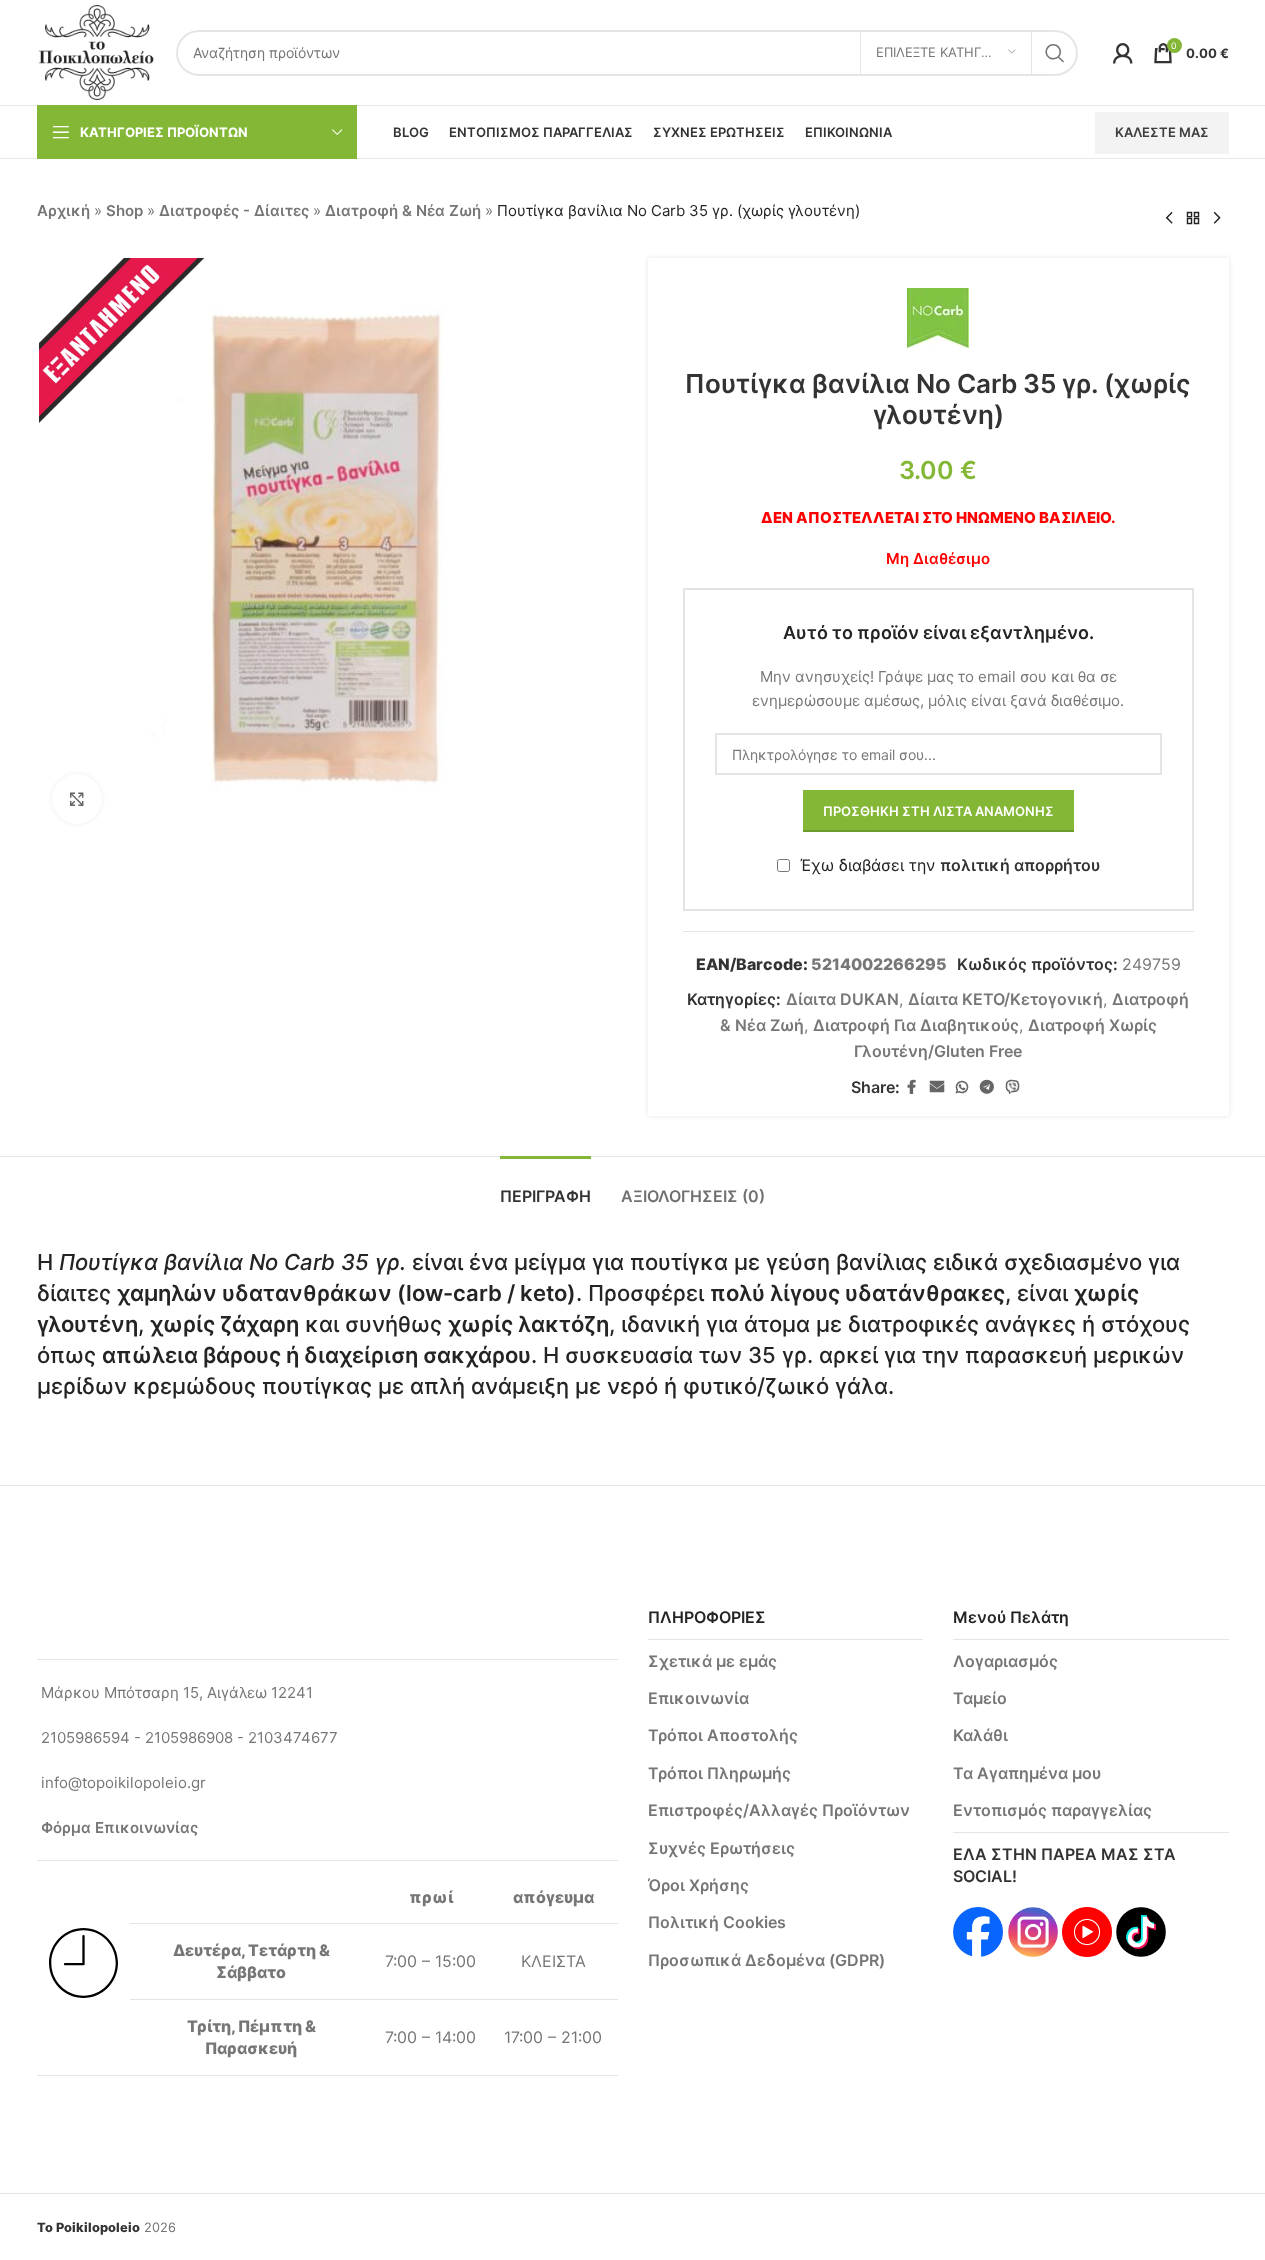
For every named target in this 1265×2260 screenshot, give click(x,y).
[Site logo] (97, 51)
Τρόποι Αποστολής (723, 1735)
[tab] (545, 1186)
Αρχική (63, 210)
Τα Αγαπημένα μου (1027, 1773)
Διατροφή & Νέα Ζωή (403, 210)
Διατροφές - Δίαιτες (234, 210)
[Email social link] (937, 1087)
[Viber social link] (1013, 1087)
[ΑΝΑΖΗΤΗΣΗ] (1055, 53)
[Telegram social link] (987, 1087)
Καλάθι (980, 1735)
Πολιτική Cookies (717, 1922)
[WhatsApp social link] (962, 1087)
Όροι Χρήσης (698, 1885)
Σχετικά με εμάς (712, 1661)
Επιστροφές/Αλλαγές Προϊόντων (779, 1810)
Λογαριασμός (1005, 1661)
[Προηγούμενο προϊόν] (1169, 219)
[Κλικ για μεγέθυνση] (77, 799)
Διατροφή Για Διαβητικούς (916, 1025)
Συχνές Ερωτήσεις (721, 1848)
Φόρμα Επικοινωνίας (119, 1827)
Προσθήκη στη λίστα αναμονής (938, 811)
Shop (124, 210)
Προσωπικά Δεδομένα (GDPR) (766, 1960)
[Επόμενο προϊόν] (1217, 219)
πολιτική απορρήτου (1020, 865)
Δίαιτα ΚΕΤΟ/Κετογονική (1005, 999)
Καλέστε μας (1162, 132)
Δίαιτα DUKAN (842, 999)
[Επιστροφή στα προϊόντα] (1193, 219)
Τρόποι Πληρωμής (719, 1773)
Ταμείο (980, 1698)
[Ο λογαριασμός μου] (1123, 53)
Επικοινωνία (698, 1698)
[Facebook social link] (912, 1087)
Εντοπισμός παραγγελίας (1052, 1810)
